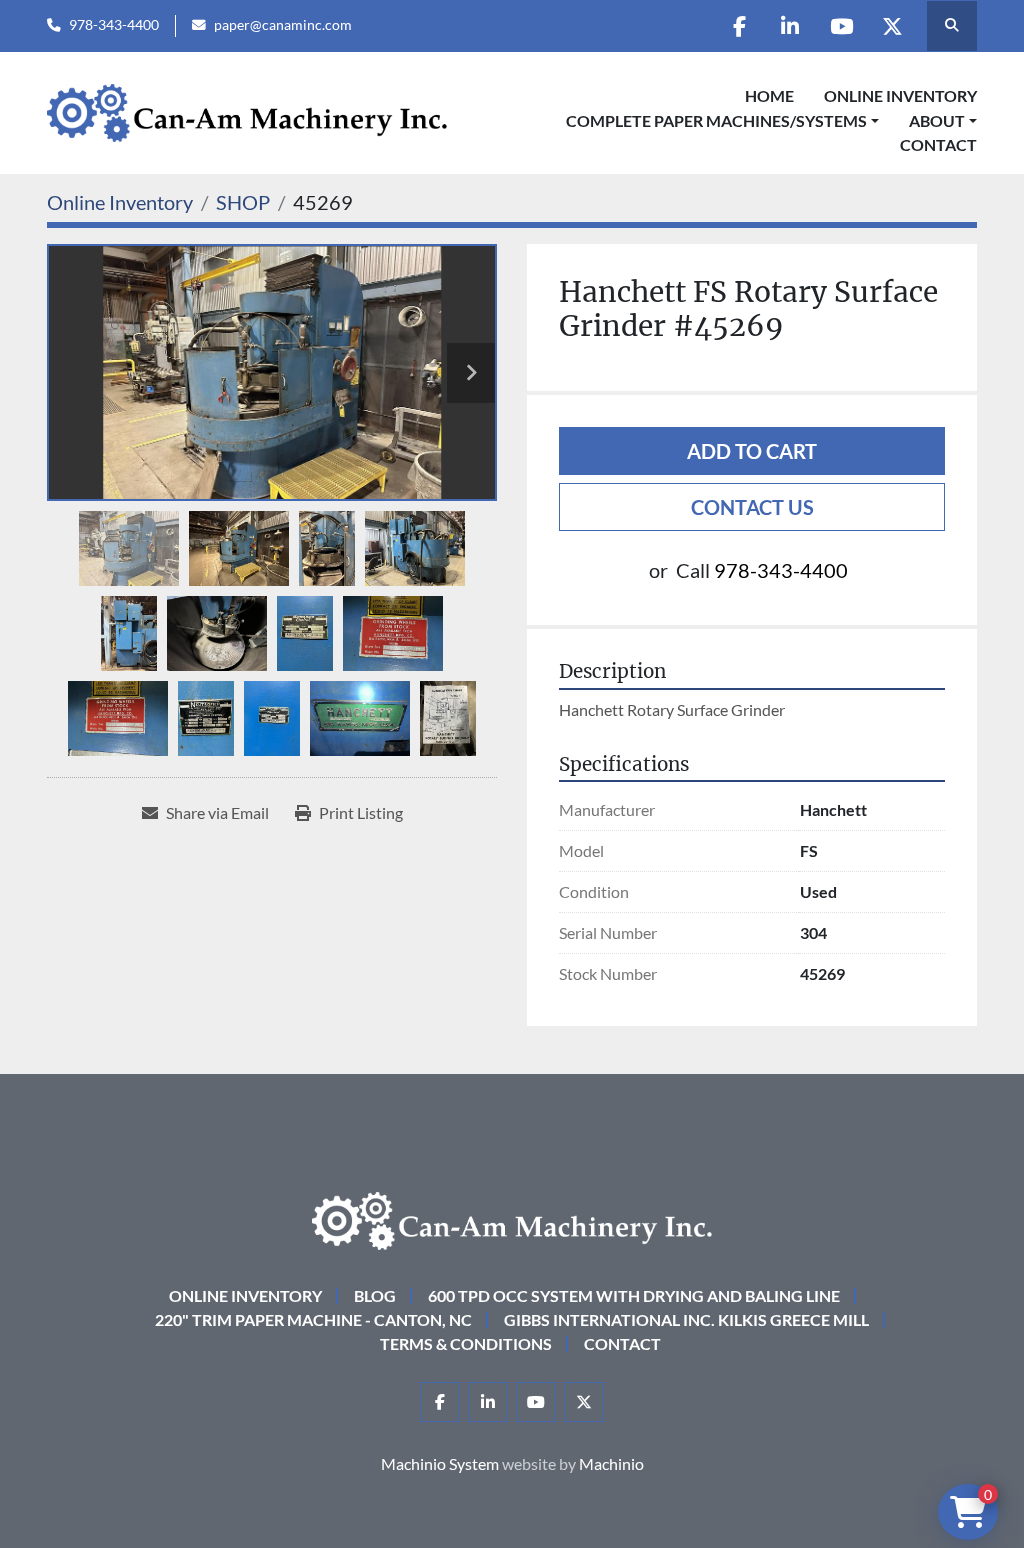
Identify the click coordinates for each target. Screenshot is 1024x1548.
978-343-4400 (114, 25)
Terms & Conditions (466, 1343)
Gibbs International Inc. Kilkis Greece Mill (686, 1319)
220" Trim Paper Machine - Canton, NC (313, 1319)
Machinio (611, 1463)
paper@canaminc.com (283, 25)
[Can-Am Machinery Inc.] (512, 1218)
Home (769, 95)
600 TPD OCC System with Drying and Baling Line (634, 1295)
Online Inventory (900, 95)
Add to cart (752, 451)
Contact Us (752, 507)
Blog (375, 1295)
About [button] (937, 120)
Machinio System (440, 1463)
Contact (938, 144)
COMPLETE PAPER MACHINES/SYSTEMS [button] (716, 120)
